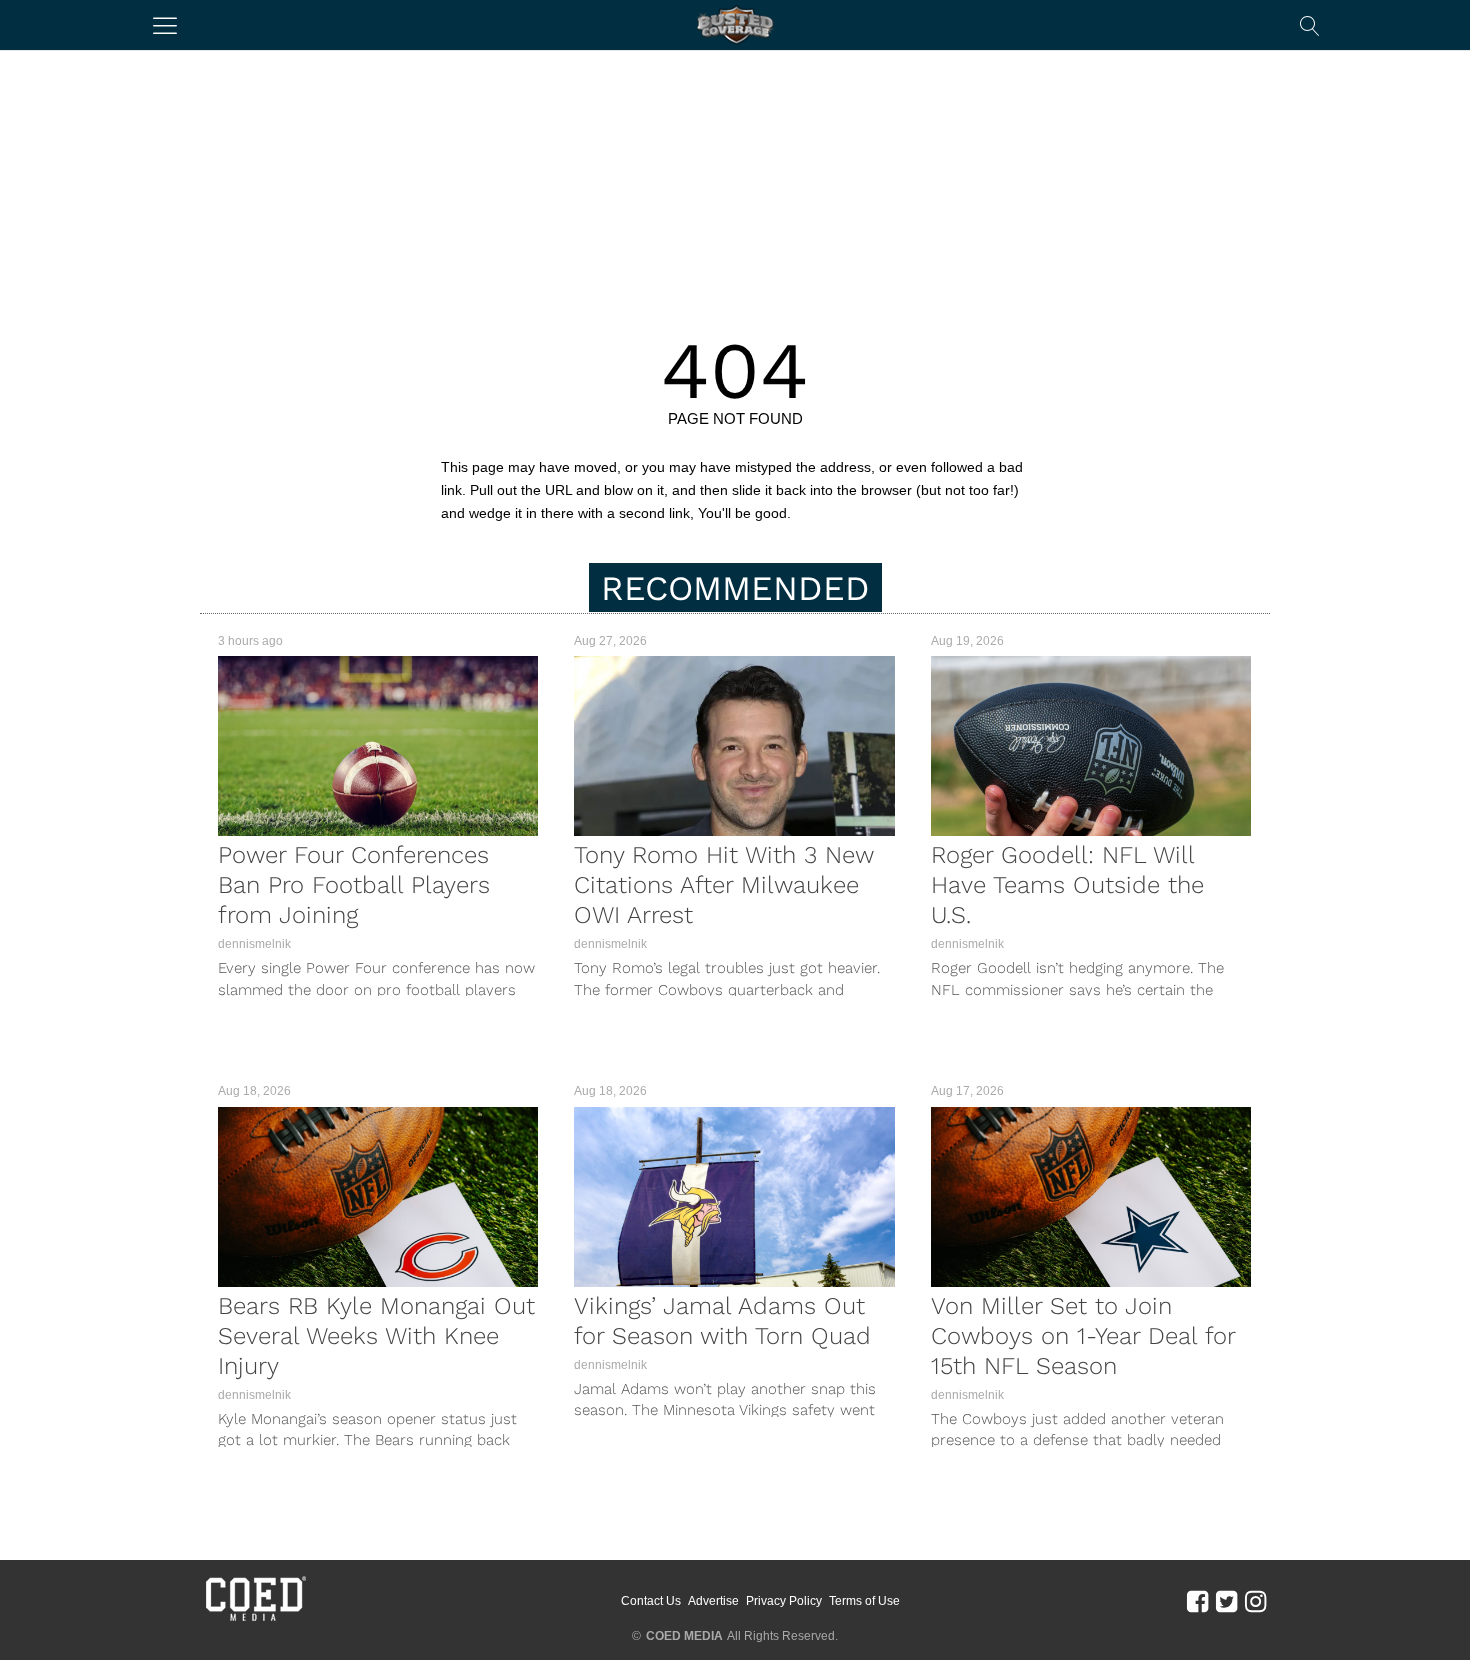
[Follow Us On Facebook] (1197, 1601)
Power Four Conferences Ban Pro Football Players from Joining (354, 885)
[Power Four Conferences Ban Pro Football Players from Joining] (378, 746)
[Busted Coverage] (735, 25)
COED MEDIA (684, 1636)
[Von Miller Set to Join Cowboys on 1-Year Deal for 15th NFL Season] (1091, 1197)
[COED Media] (255, 1619)
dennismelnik (254, 944)
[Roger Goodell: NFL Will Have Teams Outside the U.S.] (1091, 746)
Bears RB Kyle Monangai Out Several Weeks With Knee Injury (376, 1336)
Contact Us (651, 1601)
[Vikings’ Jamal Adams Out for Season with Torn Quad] (734, 1197)
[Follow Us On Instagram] (1255, 1601)
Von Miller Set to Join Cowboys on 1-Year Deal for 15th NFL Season (1083, 1336)
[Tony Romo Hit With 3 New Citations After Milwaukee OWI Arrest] (734, 746)
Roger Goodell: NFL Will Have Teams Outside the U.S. (1067, 885)
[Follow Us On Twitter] (1226, 1601)
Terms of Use (864, 1601)
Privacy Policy (784, 1601)
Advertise (713, 1601)
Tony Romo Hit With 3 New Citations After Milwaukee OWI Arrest (723, 885)
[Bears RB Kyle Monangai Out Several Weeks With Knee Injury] (378, 1197)
